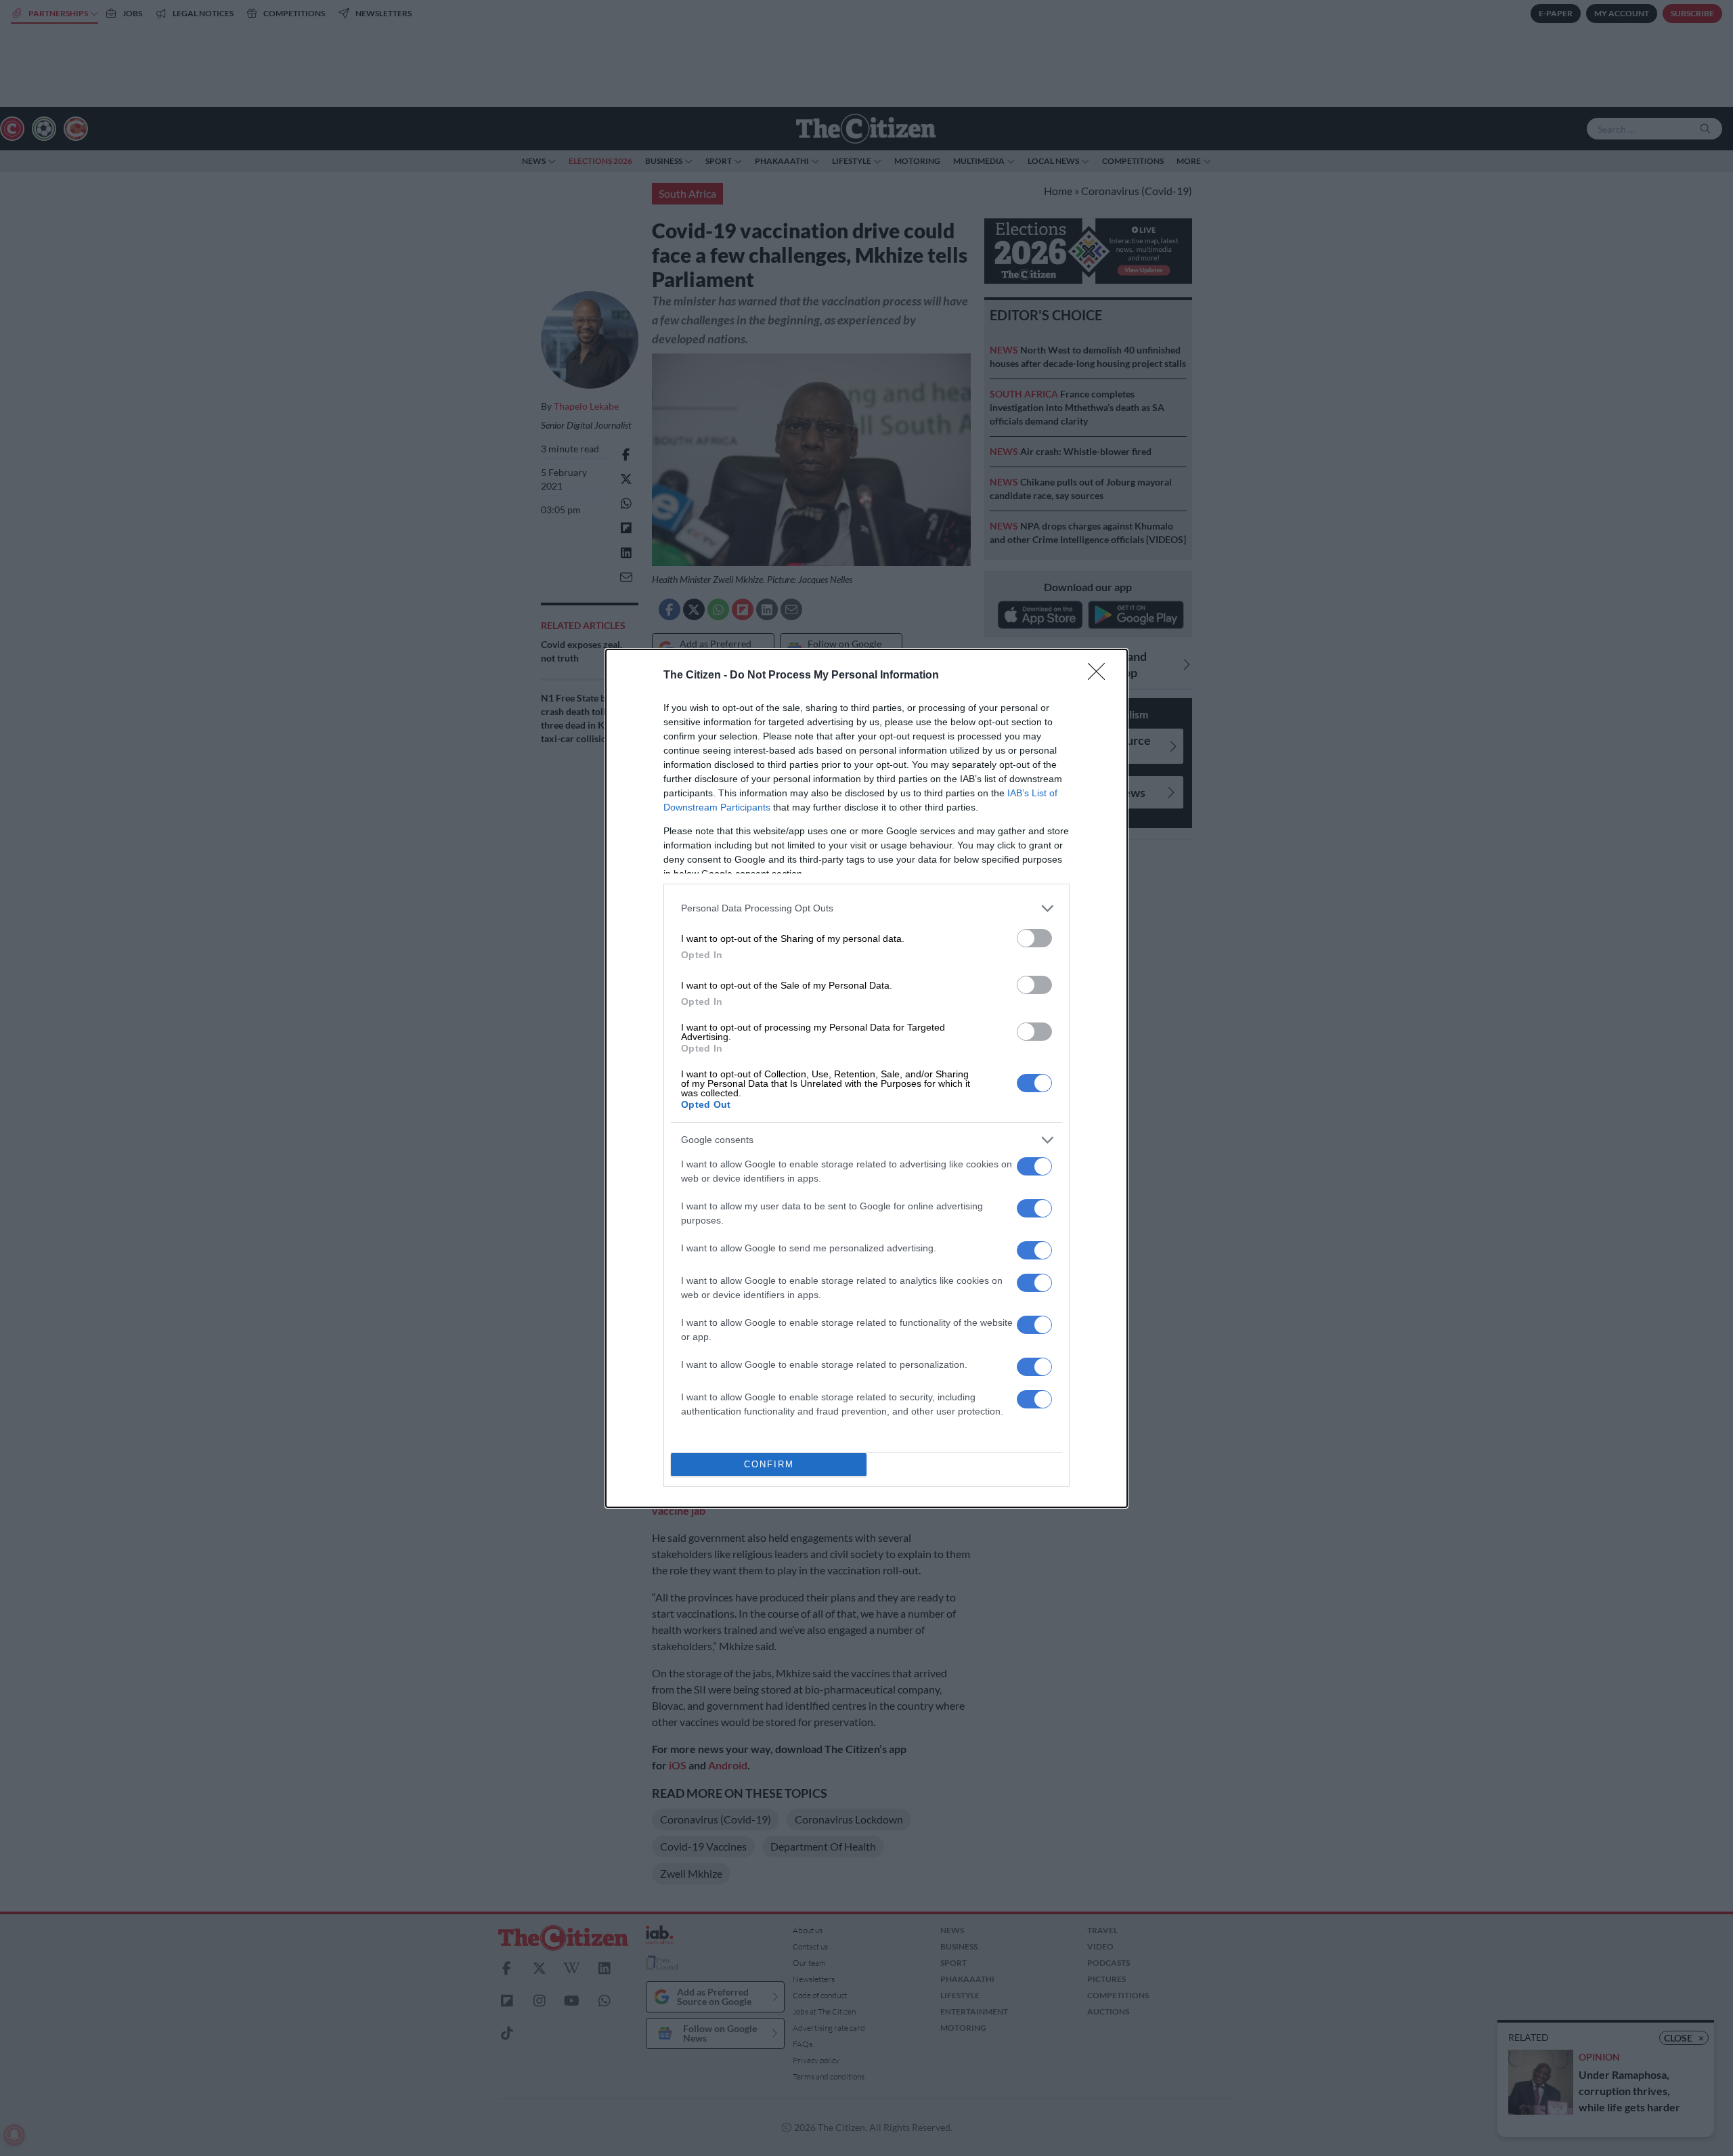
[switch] (1034, 938)
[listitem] (866, 908)
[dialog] (866, 1078)
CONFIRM (769, 1464)
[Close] (1101, 676)
